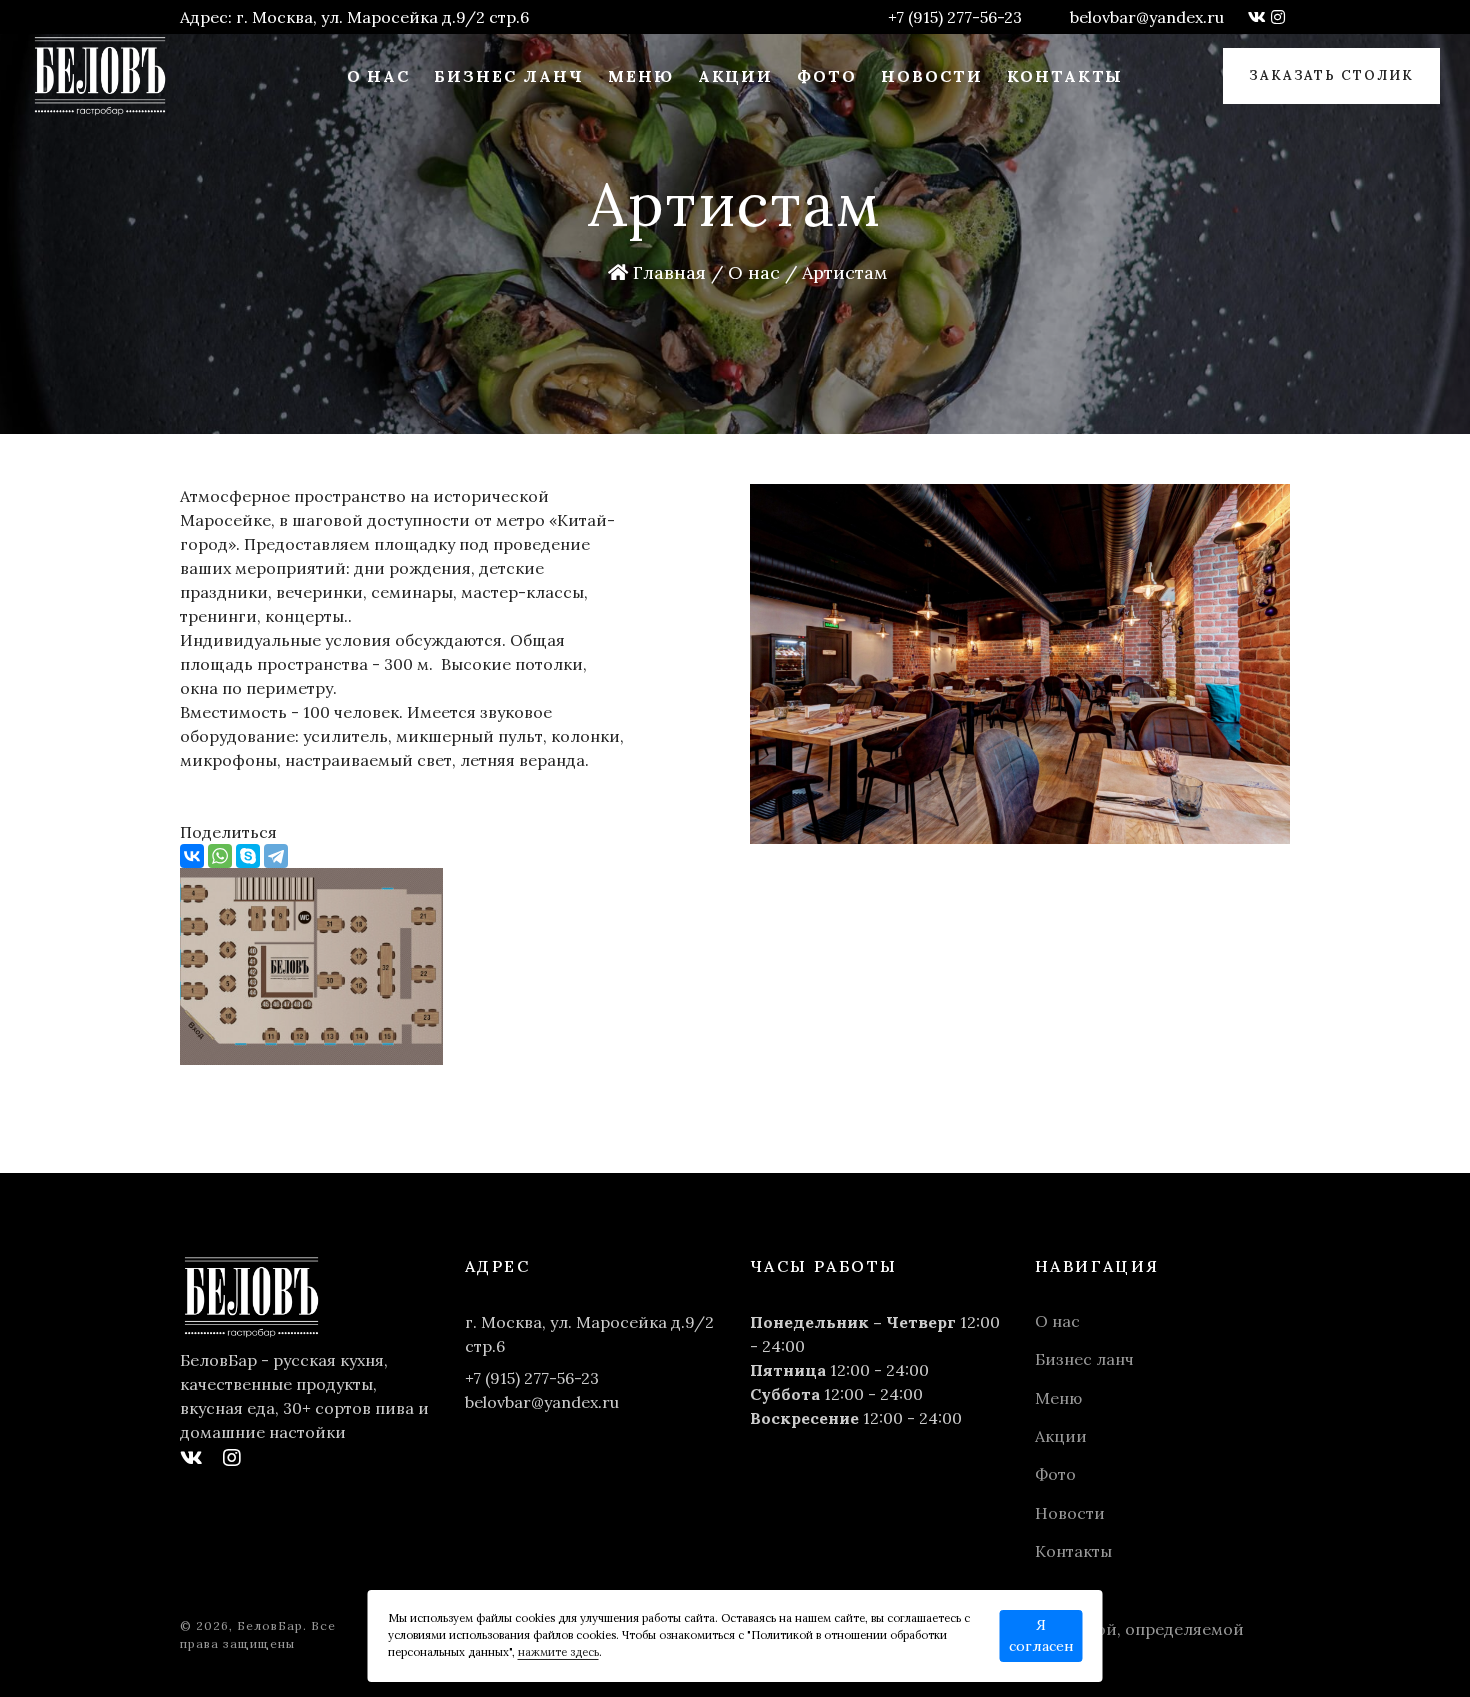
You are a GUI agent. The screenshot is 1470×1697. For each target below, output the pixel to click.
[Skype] (248, 856)
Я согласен (1041, 1635)
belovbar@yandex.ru (1147, 17)
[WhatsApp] (220, 856)
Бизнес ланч (508, 76)
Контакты (1065, 76)
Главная (667, 272)
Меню (641, 76)
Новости (932, 76)
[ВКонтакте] (192, 856)
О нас (379, 76)
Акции (736, 76)
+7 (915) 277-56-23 (955, 17)
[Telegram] (276, 856)
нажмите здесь (558, 1652)
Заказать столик (1331, 75)
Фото (827, 76)
